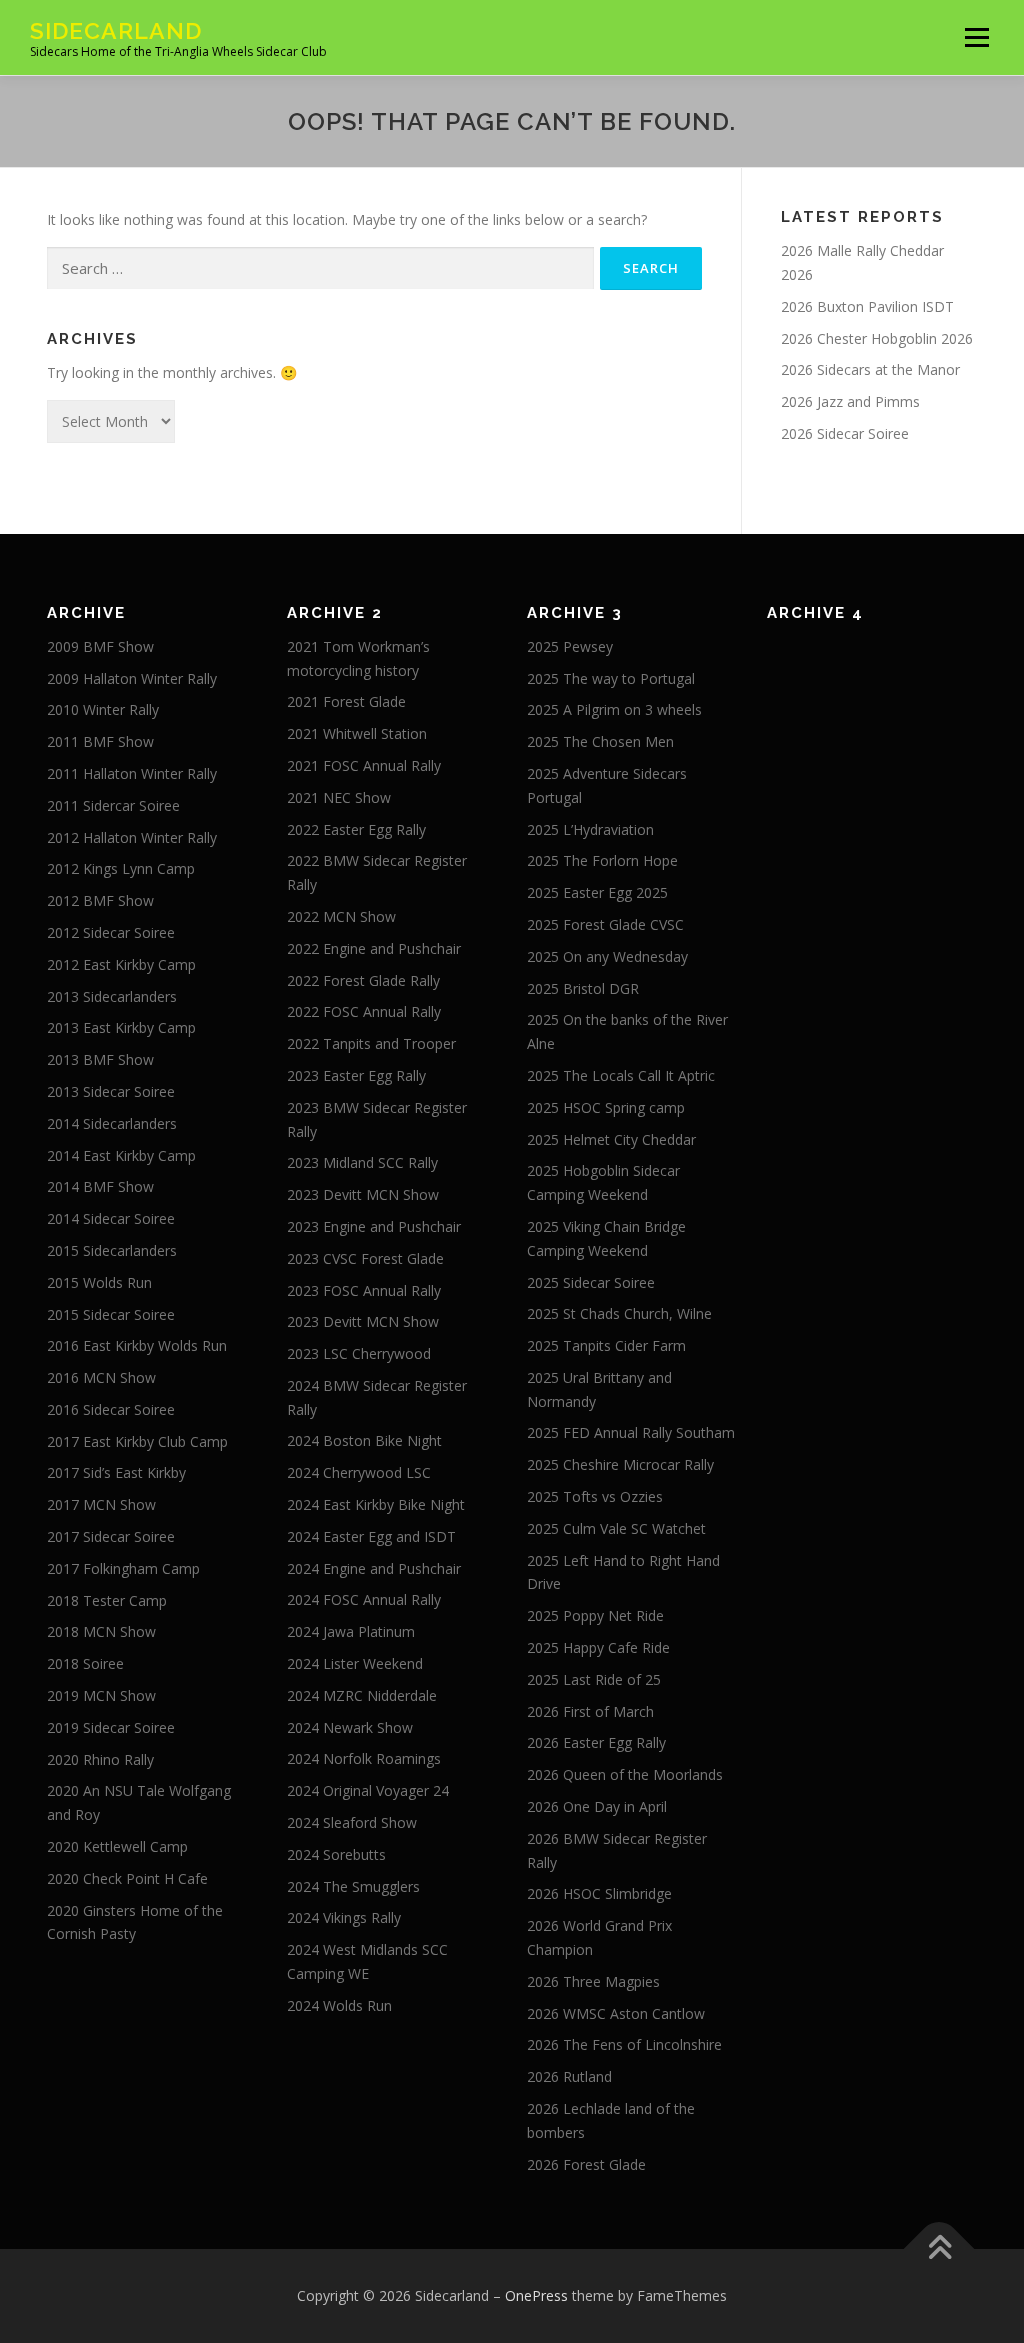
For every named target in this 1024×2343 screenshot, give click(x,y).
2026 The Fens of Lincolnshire (624, 2044)
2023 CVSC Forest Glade (365, 1258)
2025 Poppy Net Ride (595, 1615)
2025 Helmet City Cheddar (611, 1139)
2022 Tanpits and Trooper (371, 1043)
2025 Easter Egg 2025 (597, 892)
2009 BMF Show (100, 646)
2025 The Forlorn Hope (602, 860)
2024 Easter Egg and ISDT (371, 1536)
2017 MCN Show (101, 1504)
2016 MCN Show (101, 1377)
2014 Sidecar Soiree (111, 1218)
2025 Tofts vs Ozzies (595, 1496)
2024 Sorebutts (336, 1854)
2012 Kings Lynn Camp (121, 868)
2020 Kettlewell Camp (117, 1846)
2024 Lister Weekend (355, 1663)
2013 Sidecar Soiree (111, 1091)
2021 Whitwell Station (357, 733)
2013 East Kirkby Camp (121, 1027)
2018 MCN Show (101, 1631)
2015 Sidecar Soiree (111, 1314)
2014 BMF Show (100, 1186)
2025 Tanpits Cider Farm (606, 1345)
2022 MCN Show (341, 916)
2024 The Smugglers (353, 1886)
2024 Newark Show (350, 1727)
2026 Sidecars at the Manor (870, 369)
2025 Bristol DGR (583, 988)
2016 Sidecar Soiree (111, 1409)
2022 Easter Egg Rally (356, 829)
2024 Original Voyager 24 (368, 1790)
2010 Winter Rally (103, 709)
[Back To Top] (939, 2249)
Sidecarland (116, 30)
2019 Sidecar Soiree (111, 1727)
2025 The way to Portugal (611, 678)
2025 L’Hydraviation (590, 829)
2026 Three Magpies (593, 1981)
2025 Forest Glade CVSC (605, 924)
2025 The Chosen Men (600, 741)
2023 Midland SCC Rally (362, 1162)
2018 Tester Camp (107, 1600)
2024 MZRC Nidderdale (362, 1695)
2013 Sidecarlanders (112, 996)
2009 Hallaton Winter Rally (132, 678)
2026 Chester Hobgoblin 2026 (877, 338)
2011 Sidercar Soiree (113, 805)
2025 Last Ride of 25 (594, 1679)
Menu (976, 37)
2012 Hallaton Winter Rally (132, 837)
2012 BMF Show (100, 900)
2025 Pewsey (570, 646)
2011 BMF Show (100, 741)
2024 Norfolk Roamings (364, 1758)
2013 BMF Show (100, 1059)
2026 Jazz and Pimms (850, 401)
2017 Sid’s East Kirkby (116, 1472)
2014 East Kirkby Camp (121, 1155)
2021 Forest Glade (346, 701)
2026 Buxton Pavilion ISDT (867, 306)
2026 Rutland (569, 2076)
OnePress (536, 2295)
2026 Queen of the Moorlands (625, 1774)
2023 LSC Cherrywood (359, 1353)
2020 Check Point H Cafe (127, 1878)
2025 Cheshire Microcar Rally (620, 1464)
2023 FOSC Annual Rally (364, 1290)
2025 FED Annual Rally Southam (631, 1432)
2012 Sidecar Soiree (111, 932)
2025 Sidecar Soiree (591, 1282)
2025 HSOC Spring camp (606, 1107)
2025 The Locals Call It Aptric (621, 1075)
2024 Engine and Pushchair (374, 1568)
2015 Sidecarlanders (112, 1250)
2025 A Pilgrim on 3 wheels (614, 709)
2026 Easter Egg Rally (596, 1742)
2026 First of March (590, 1711)
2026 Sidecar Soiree (845, 433)
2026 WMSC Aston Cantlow (616, 2013)
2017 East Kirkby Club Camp (137, 1441)
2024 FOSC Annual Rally (364, 1599)
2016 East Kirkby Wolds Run (137, 1345)
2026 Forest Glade (586, 2164)
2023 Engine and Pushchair (374, 1226)
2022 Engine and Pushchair (374, 948)
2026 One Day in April (597, 1806)
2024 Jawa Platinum (351, 1631)
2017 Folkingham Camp (123, 1568)
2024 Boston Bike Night (364, 1440)
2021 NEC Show (339, 797)
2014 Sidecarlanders (112, 1123)
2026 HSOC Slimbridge (599, 1893)
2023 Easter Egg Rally (356, 1075)
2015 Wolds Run (99, 1282)
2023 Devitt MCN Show (363, 1194)
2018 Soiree (85, 1663)
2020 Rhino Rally (100, 1759)
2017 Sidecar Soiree (111, 1536)
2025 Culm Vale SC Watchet (616, 1528)
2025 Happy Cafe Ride (598, 1647)
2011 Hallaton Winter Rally (132, 773)
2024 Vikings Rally (344, 1917)
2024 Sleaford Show (352, 1822)
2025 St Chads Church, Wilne (619, 1313)
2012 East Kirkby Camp (121, 964)
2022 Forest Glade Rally (363, 980)
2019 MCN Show (101, 1695)
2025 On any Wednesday (607, 956)
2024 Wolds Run (339, 2005)
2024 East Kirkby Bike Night (376, 1504)
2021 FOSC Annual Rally (364, 765)
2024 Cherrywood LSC (359, 1472)
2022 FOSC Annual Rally (364, 1011)
